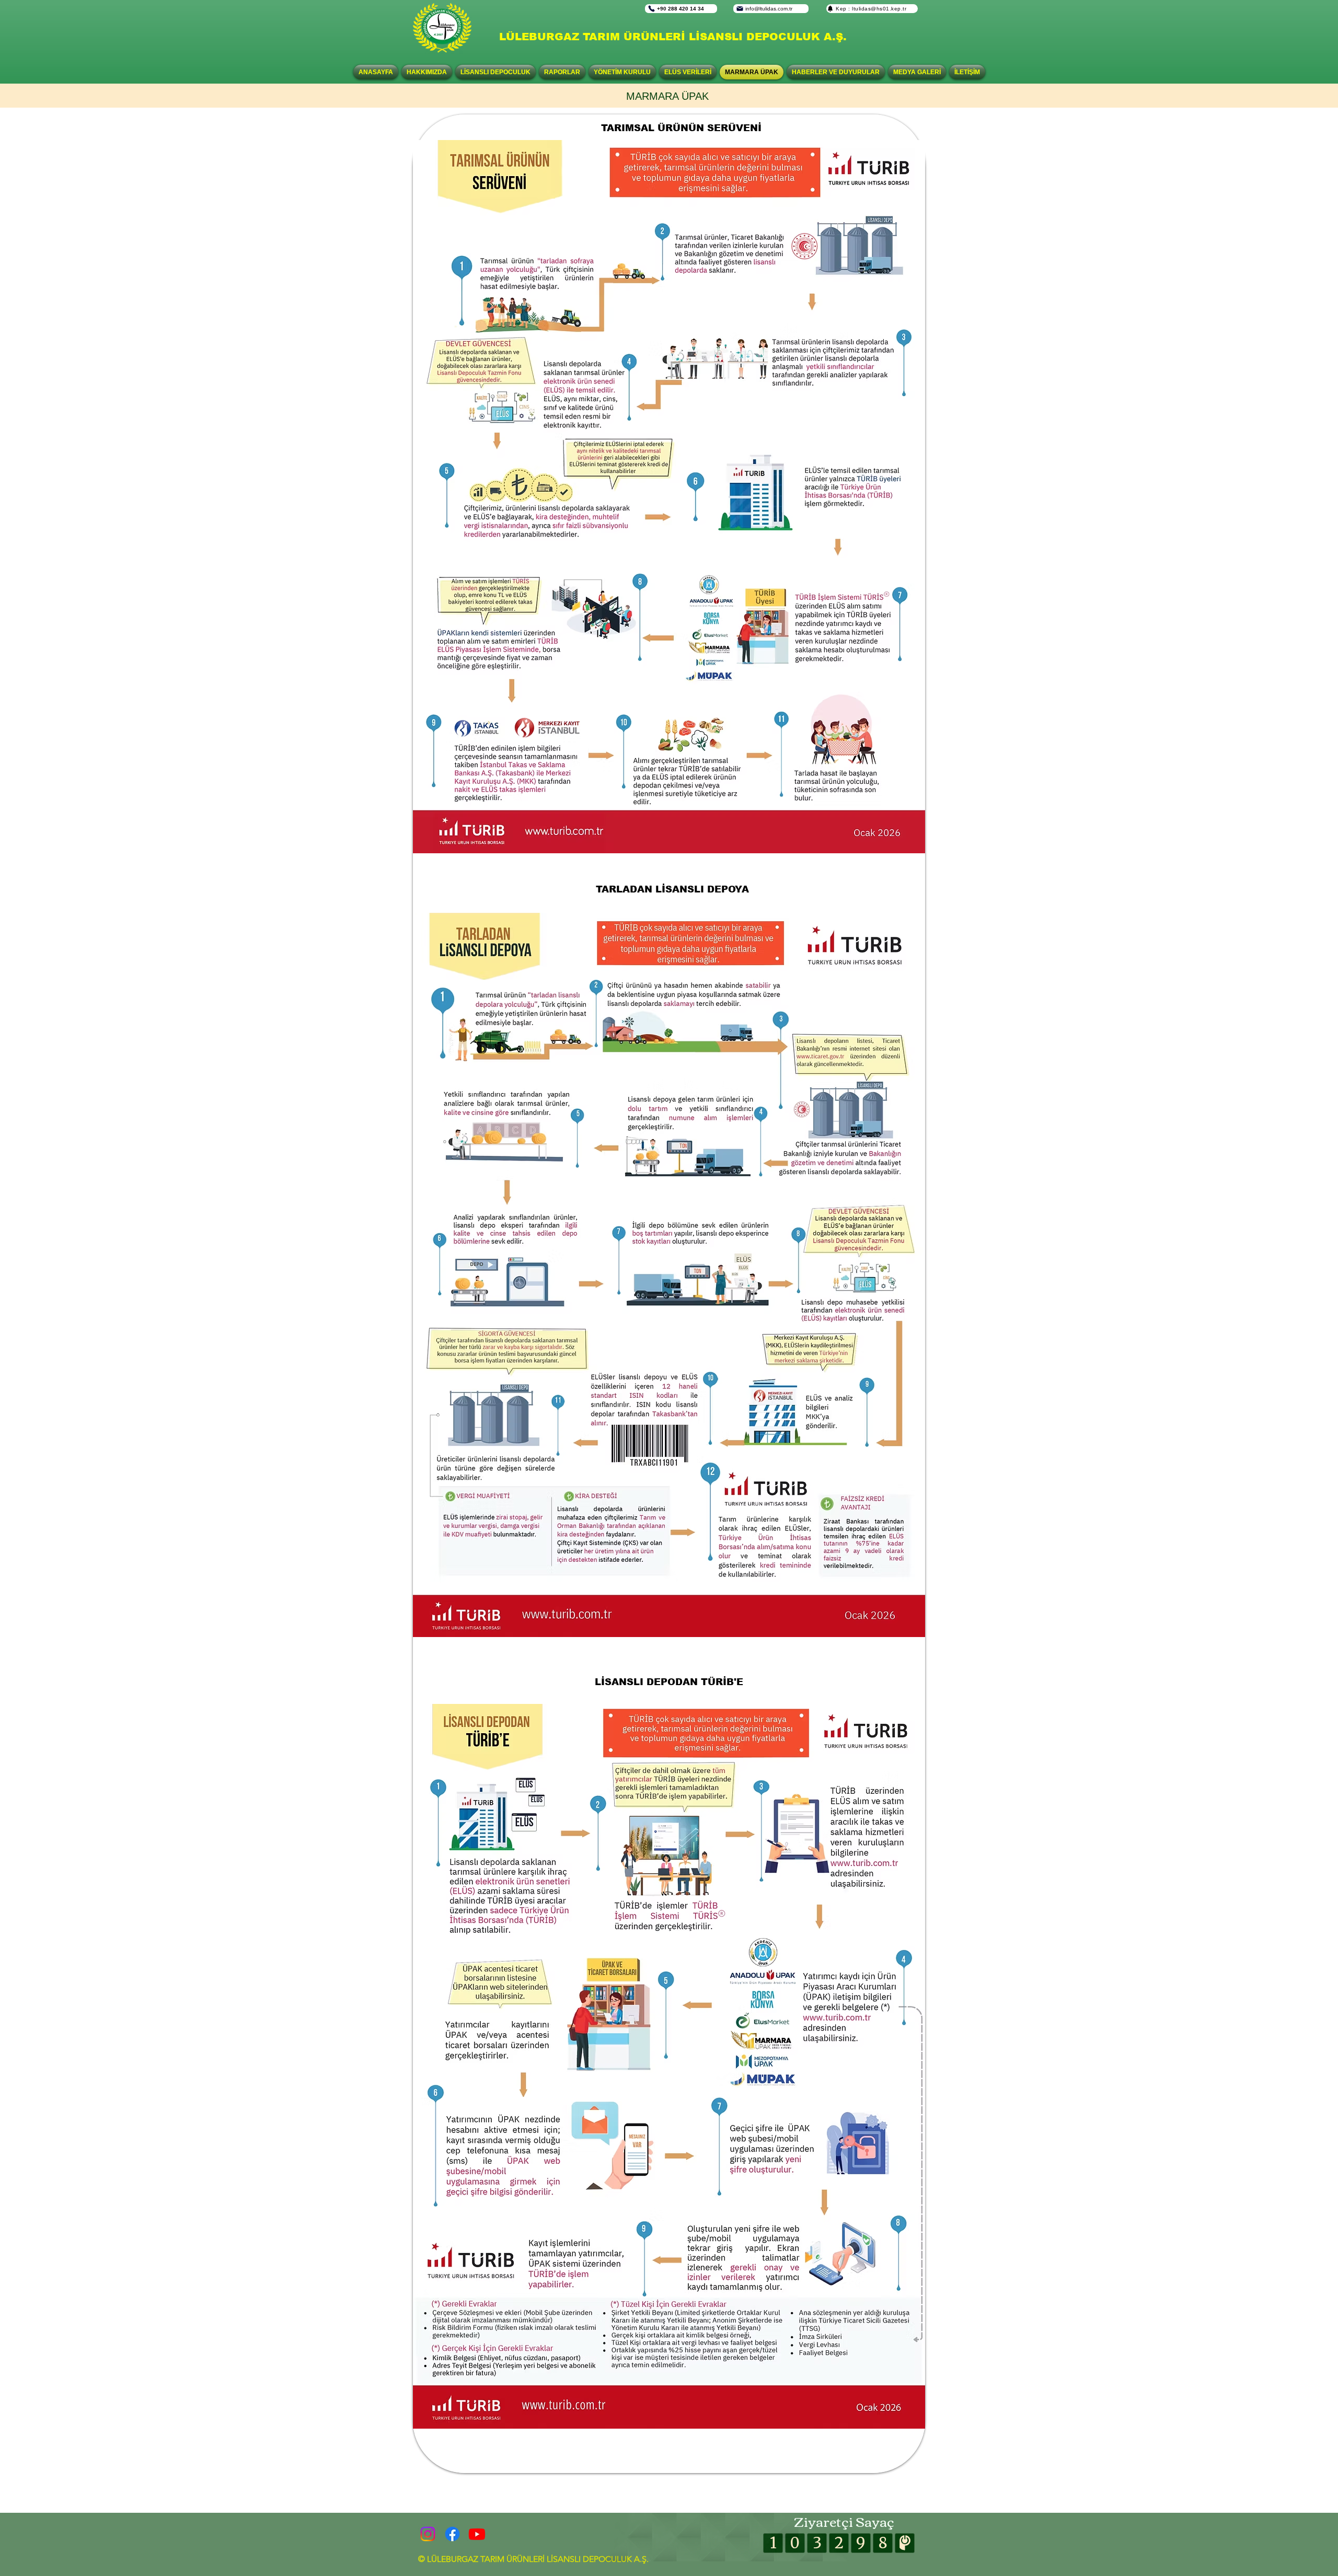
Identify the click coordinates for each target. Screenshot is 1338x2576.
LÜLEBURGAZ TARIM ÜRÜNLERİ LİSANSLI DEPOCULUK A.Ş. (673, 37)
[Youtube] (477, 2534)
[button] (495, 72)
